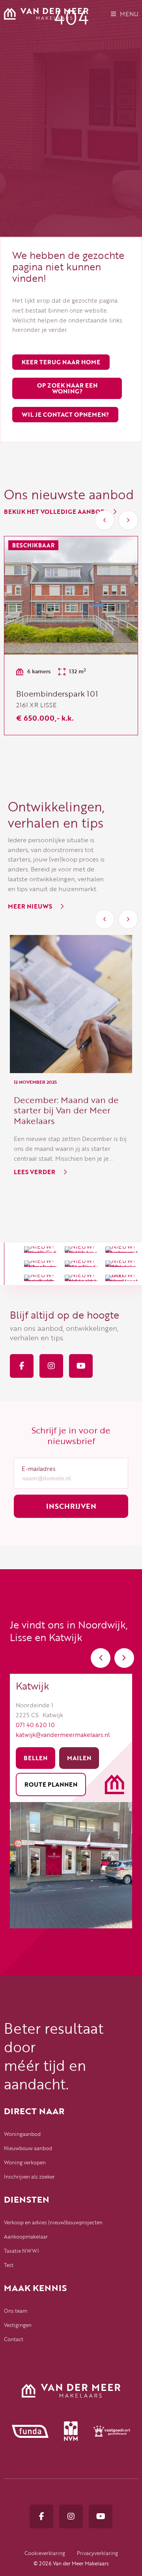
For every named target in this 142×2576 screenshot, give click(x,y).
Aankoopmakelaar (26, 2237)
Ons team (16, 2311)
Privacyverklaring (97, 2553)
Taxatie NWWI (21, 2251)
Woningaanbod (22, 2134)
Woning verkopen (25, 2162)
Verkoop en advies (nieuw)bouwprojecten (53, 2222)
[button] (105, 520)
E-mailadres (39, 1469)
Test (9, 2265)
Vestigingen (18, 2325)
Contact (14, 2339)
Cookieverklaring (45, 2553)
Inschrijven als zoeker (29, 2177)
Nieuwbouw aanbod (28, 2148)
